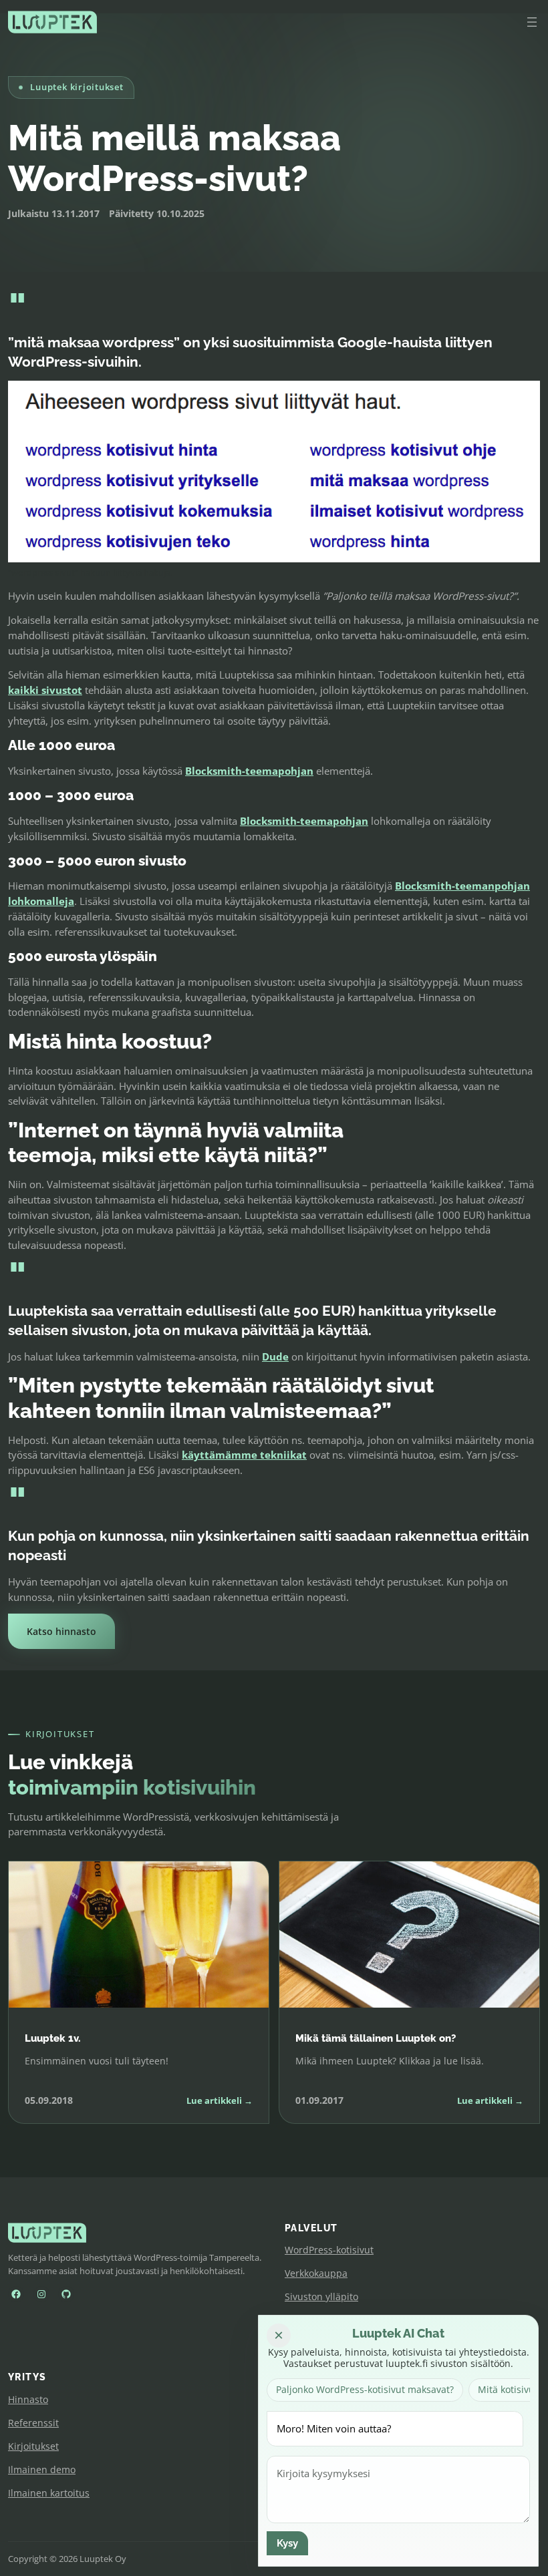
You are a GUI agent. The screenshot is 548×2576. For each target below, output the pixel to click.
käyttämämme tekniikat (244, 1455)
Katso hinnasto (61, 1631)
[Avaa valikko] (532, 22)
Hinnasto (28, 2399)
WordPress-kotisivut (329, 2250)
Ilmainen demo (42, 2469)
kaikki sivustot (45, 690)
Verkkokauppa (316, 2273)
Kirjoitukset (33, 2446)
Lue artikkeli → (220, 2100)
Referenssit (33, 2423)
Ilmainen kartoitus (49, 2493)
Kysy (287, 2543)
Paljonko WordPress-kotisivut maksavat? (365, 2389)
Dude (275, 1356)
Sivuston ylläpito (321, 2296)
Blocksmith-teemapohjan (249, 771)
